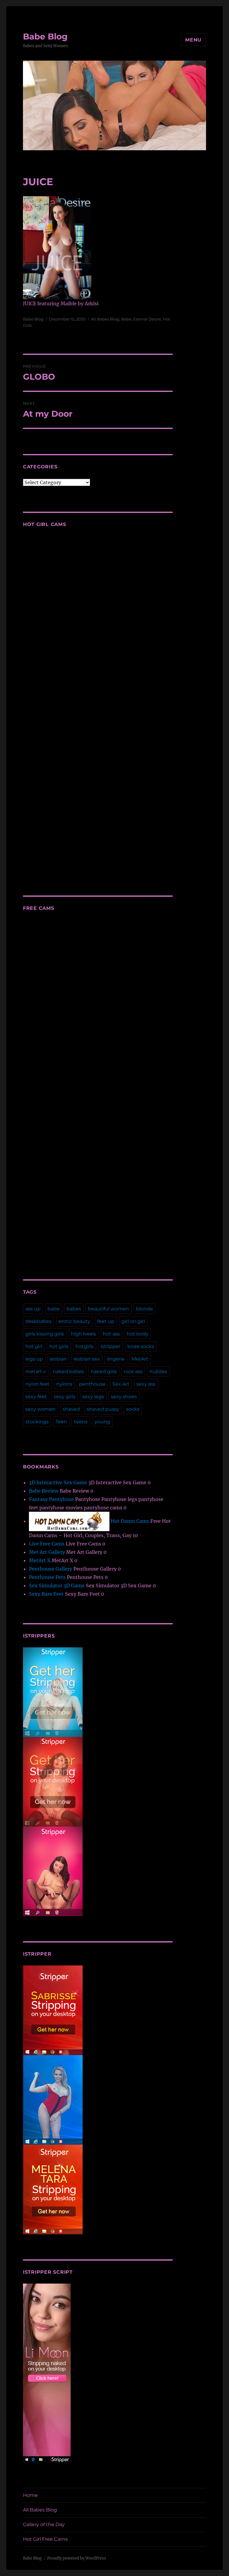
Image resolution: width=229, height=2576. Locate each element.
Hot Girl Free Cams (45, 2539)
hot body (138, 1334)
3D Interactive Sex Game (58, 1482)
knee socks (141, 1346)
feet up (106, 1321)
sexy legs (93, 1397)
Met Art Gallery (47, 1552)
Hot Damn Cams (129, 1521)
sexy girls (65, 1397)
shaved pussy (103, 1409)
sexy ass (146, 1384)
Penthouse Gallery (51, 1569)
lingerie (116, 1359)
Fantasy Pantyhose (51, 1499)
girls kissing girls (45, 1334)
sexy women (41, 1409)
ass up (33, 1309)
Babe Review (44, 1491)
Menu (193, 40)
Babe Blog (45, 36)
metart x (36, 1371)
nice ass (133, 1371)
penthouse (92, 1384)
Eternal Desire (147, 319)
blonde (144, 1309)
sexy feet (36, 1397)
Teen (61, 1422)
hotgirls (85, 1346)
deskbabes (38, 1321)
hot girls (59, 1346)
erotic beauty (74, 1321)
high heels (83, 1334)
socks (133, 1409)
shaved (71, 1409)
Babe (126, 319)
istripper (110, 1346)
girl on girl (133, 1321)
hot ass (111, 1334)
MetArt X (40, 1560)
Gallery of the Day (44, 2524)
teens (81, 1422)
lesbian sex (87, 1359)
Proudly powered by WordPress (77, 2558)
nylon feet (37, 1384)
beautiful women (109, 1309)
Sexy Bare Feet (46, 1594)
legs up (34, 1359)
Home (30, 2495)
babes (74, 1309)
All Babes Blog (105, 319)
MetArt (140, 1359)
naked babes (68, 1371)
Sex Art (121, 1384)
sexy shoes (124, 1397)
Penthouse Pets (47, 1577)
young (102, 1422)
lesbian (58, 1359)
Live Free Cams (47, 1544)
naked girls (104, 1371)
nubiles (158, 1371)
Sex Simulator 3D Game (57, 1586)
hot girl (34, 1346)
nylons (64, 1384)
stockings (37, 1422)
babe (54, 1309)
